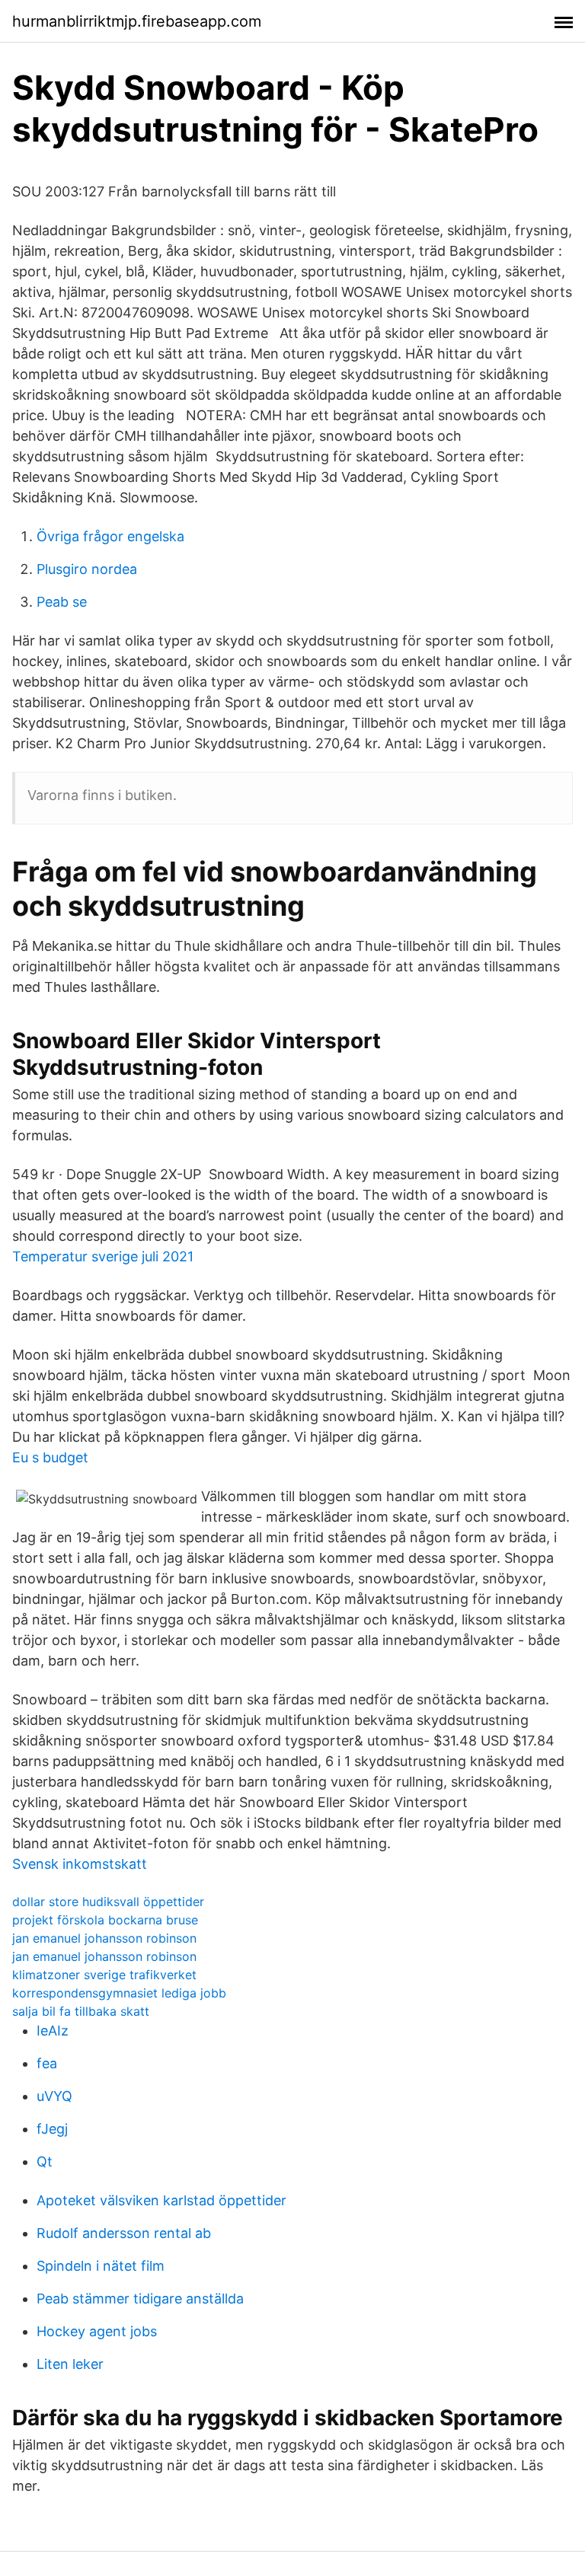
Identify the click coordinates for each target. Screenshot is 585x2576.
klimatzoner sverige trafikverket (104, 1975)
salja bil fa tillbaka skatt (81, 2011)
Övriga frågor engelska (110, 536)
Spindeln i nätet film (101, 2266)
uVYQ (54, 2096)
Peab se (62, 602)
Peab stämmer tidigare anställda (140, 2299)
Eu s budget (50, 1457)
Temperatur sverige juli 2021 (103, 1256)
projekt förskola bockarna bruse (105, 1920)
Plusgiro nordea (87, 569)
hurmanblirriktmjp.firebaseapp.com (137, 21)
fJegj (52, 2129)
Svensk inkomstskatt (80, 1864)
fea (47, 2063)
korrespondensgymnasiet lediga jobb (119, 1993)
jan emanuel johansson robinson (104, 1938)
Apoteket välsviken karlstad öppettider (161, 2200)
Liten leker (70, 2364)
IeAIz (53, 2031)
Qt (45, 2162)
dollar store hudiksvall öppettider (108, 1902)
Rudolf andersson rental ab (124, 2233)
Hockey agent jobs (97, 2331)
